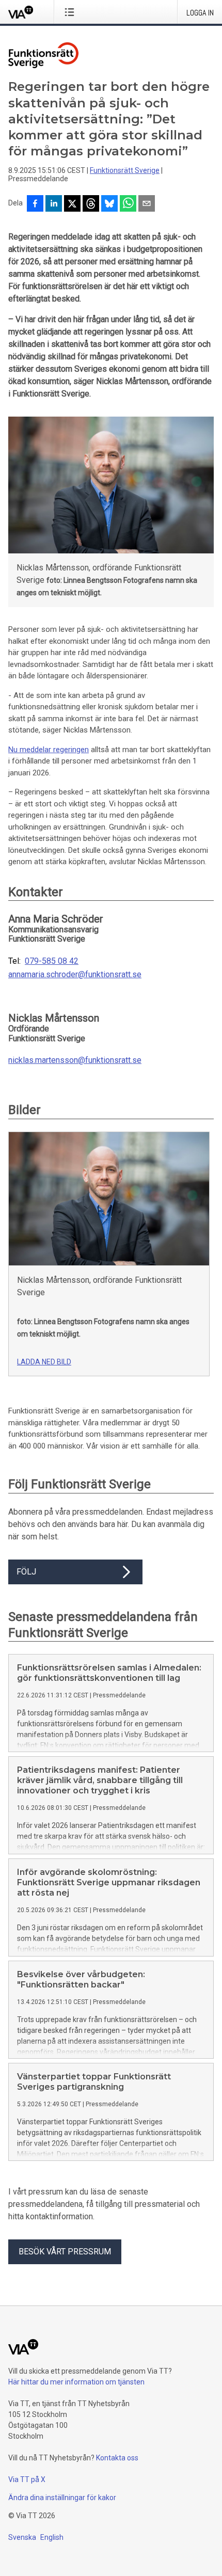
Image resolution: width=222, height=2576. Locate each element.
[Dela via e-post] (147, 204)
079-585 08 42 (52, 961)
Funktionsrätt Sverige (125, 170)
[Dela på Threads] (91, 204)
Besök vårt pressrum (65, 2252)
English (52, 2537)
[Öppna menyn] (72, 12)
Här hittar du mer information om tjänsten (76, 2382)
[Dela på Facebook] (35, 204)
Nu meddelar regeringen (49, 750)
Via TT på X (27, 2479)
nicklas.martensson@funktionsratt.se (75, 1060)
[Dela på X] (72, 204)
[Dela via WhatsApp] (128, 204)
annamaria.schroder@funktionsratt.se (75, 975)
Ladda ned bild (44, 1362)
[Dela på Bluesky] (109, 204)
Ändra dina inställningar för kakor (62, 2498)
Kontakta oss (117, 2458)
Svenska (22, 2537)
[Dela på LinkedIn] (54, 204)
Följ (26, 1572)
